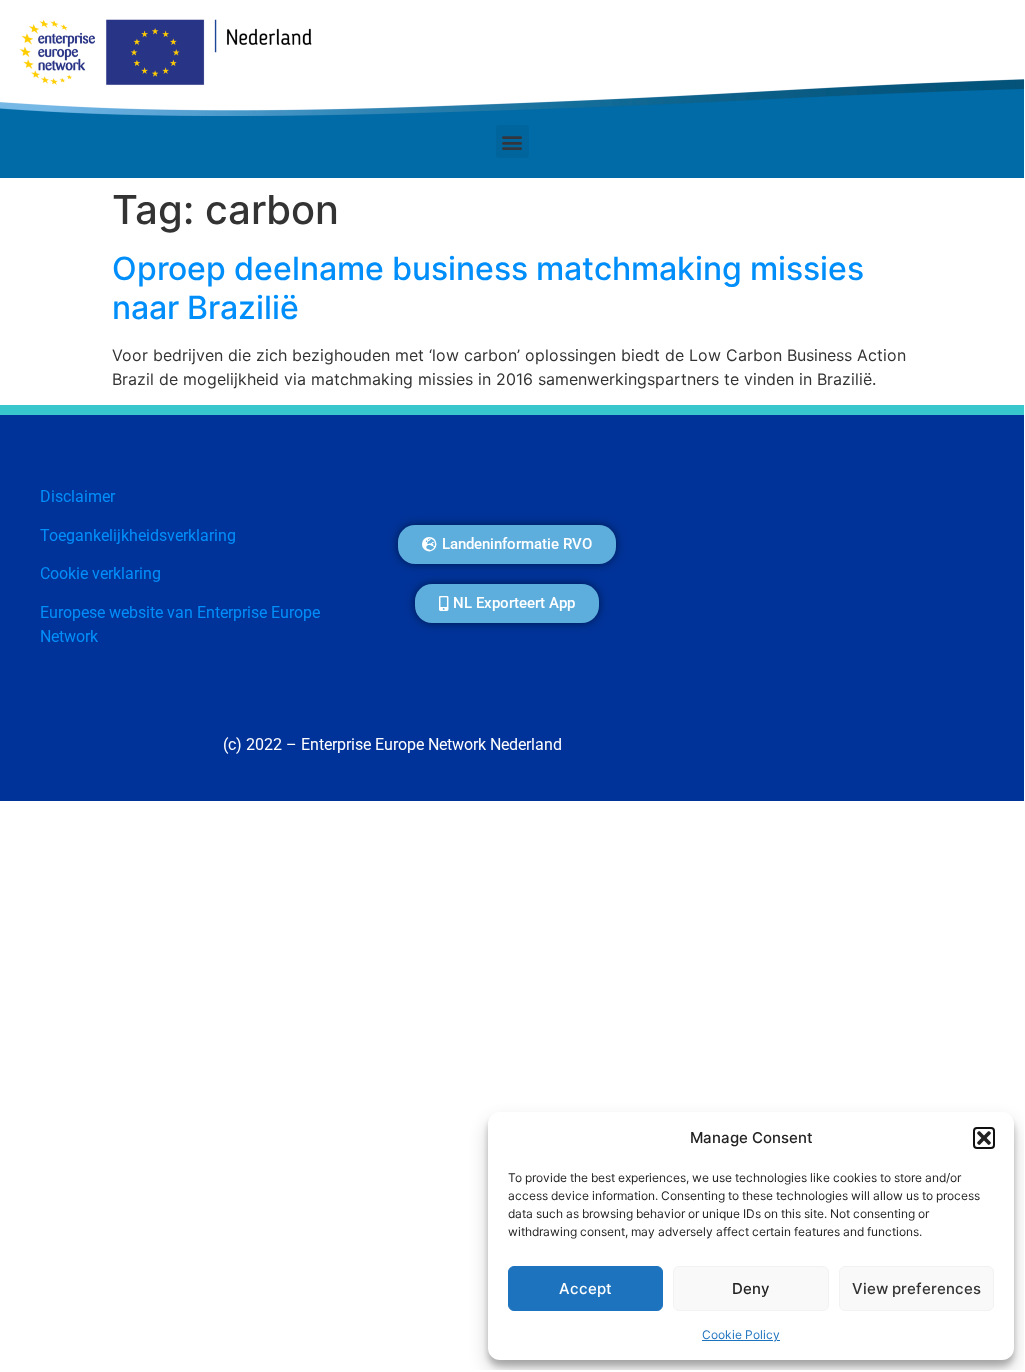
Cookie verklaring (100, 573)
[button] (984, 1138)
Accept (585, 1288)
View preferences (916, 1288)
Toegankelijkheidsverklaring (138, 535)
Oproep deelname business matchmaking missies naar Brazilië (488, 287)
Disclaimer (77, 496)
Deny (751, 1288)
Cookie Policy (741, 1334)
